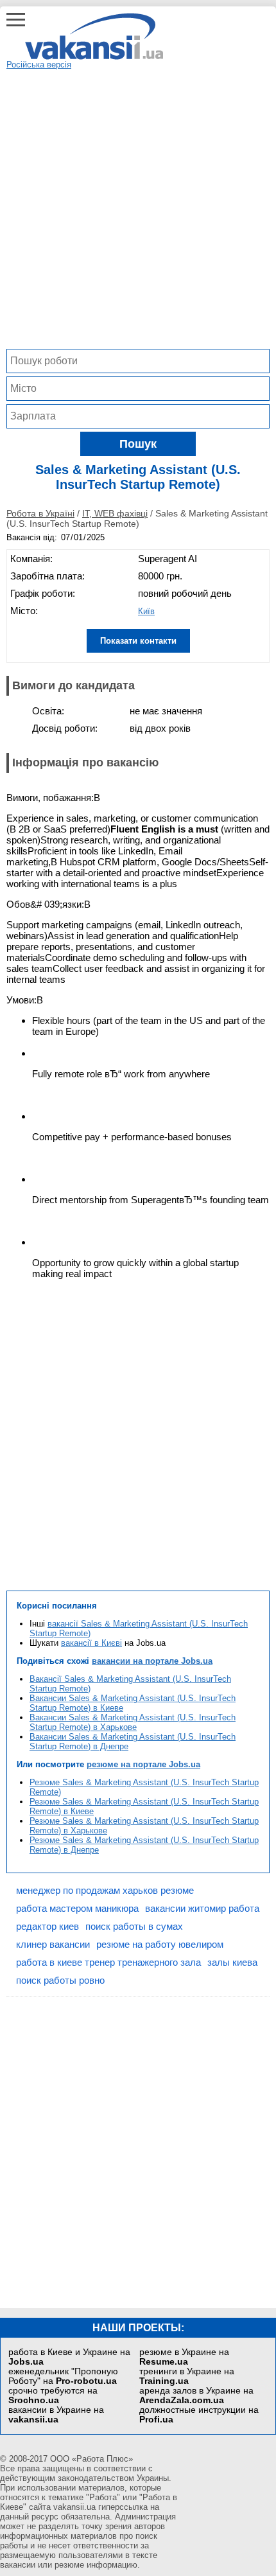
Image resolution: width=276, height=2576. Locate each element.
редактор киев (47, 1926)
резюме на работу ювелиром (160, 1944)
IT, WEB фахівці (115, 513)
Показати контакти (138, 641)
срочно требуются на (53, 2395)
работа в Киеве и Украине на (69, 2357)
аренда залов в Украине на (196, 2395)
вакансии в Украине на (56, 2415)
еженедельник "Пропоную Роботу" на (63, 2376)
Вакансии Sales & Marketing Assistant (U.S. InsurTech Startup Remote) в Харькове (133, 1722)
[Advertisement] (138, 207)
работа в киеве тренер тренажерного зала (108, 1962)
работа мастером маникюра (77, 1908)
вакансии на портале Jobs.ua (152, 1661)
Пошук (138, 444)
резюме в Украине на (184, 2357)
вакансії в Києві (91, 1643)
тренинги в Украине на (187, 2376)
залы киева (232, 1962)
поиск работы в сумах (134, 1926)
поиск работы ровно (60, 1980)
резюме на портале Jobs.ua (143, 1764)
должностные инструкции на (199, 2415)
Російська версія (39, 65)
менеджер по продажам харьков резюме (105, 1890)
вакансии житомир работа (202, 1908)
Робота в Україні (40, 513)
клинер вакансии (53, 1944)
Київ (146, 611)
